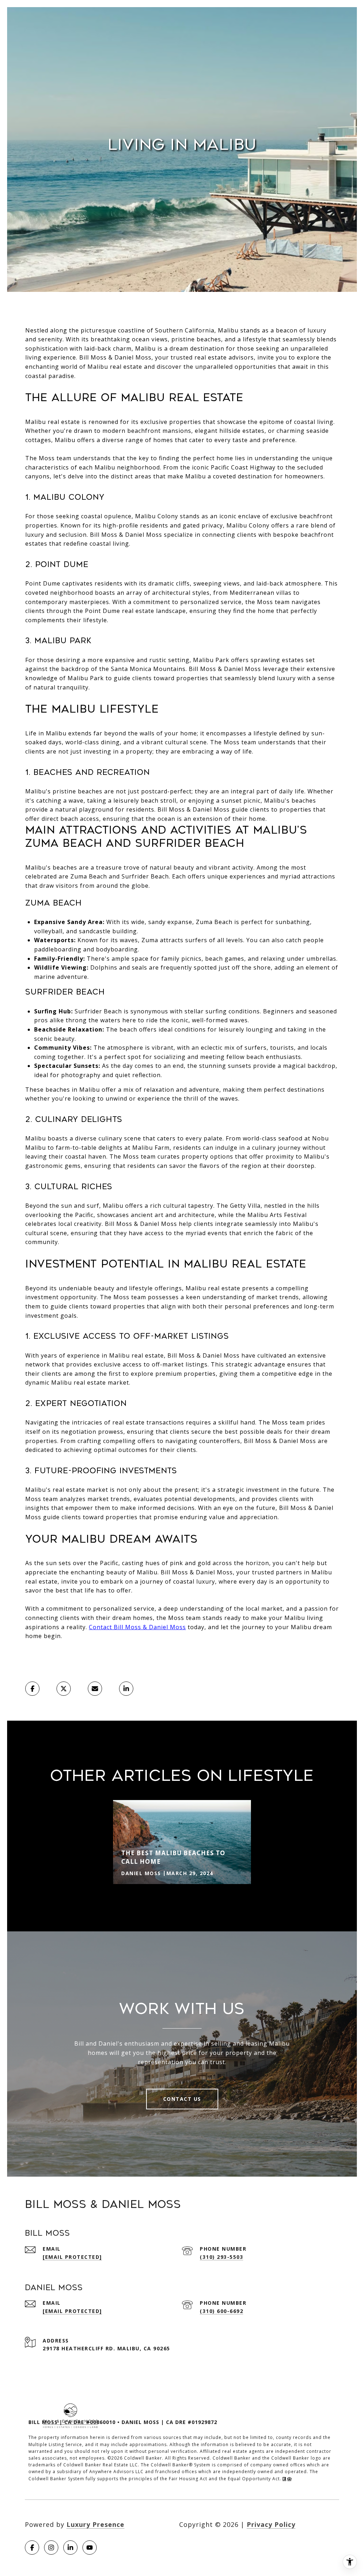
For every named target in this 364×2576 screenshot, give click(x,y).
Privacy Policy (271, 2524)
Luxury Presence (95, 2524)
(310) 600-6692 (221, 2311)
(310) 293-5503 (221, 2257)
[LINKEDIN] (70, 2548)
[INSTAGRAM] (51, 2548)
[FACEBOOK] (32, 2548)
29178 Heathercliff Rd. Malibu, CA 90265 (106, 2348)
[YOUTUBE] (90, 2548)
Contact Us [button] (182, 2099)
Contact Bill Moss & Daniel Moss (137, 1627)
